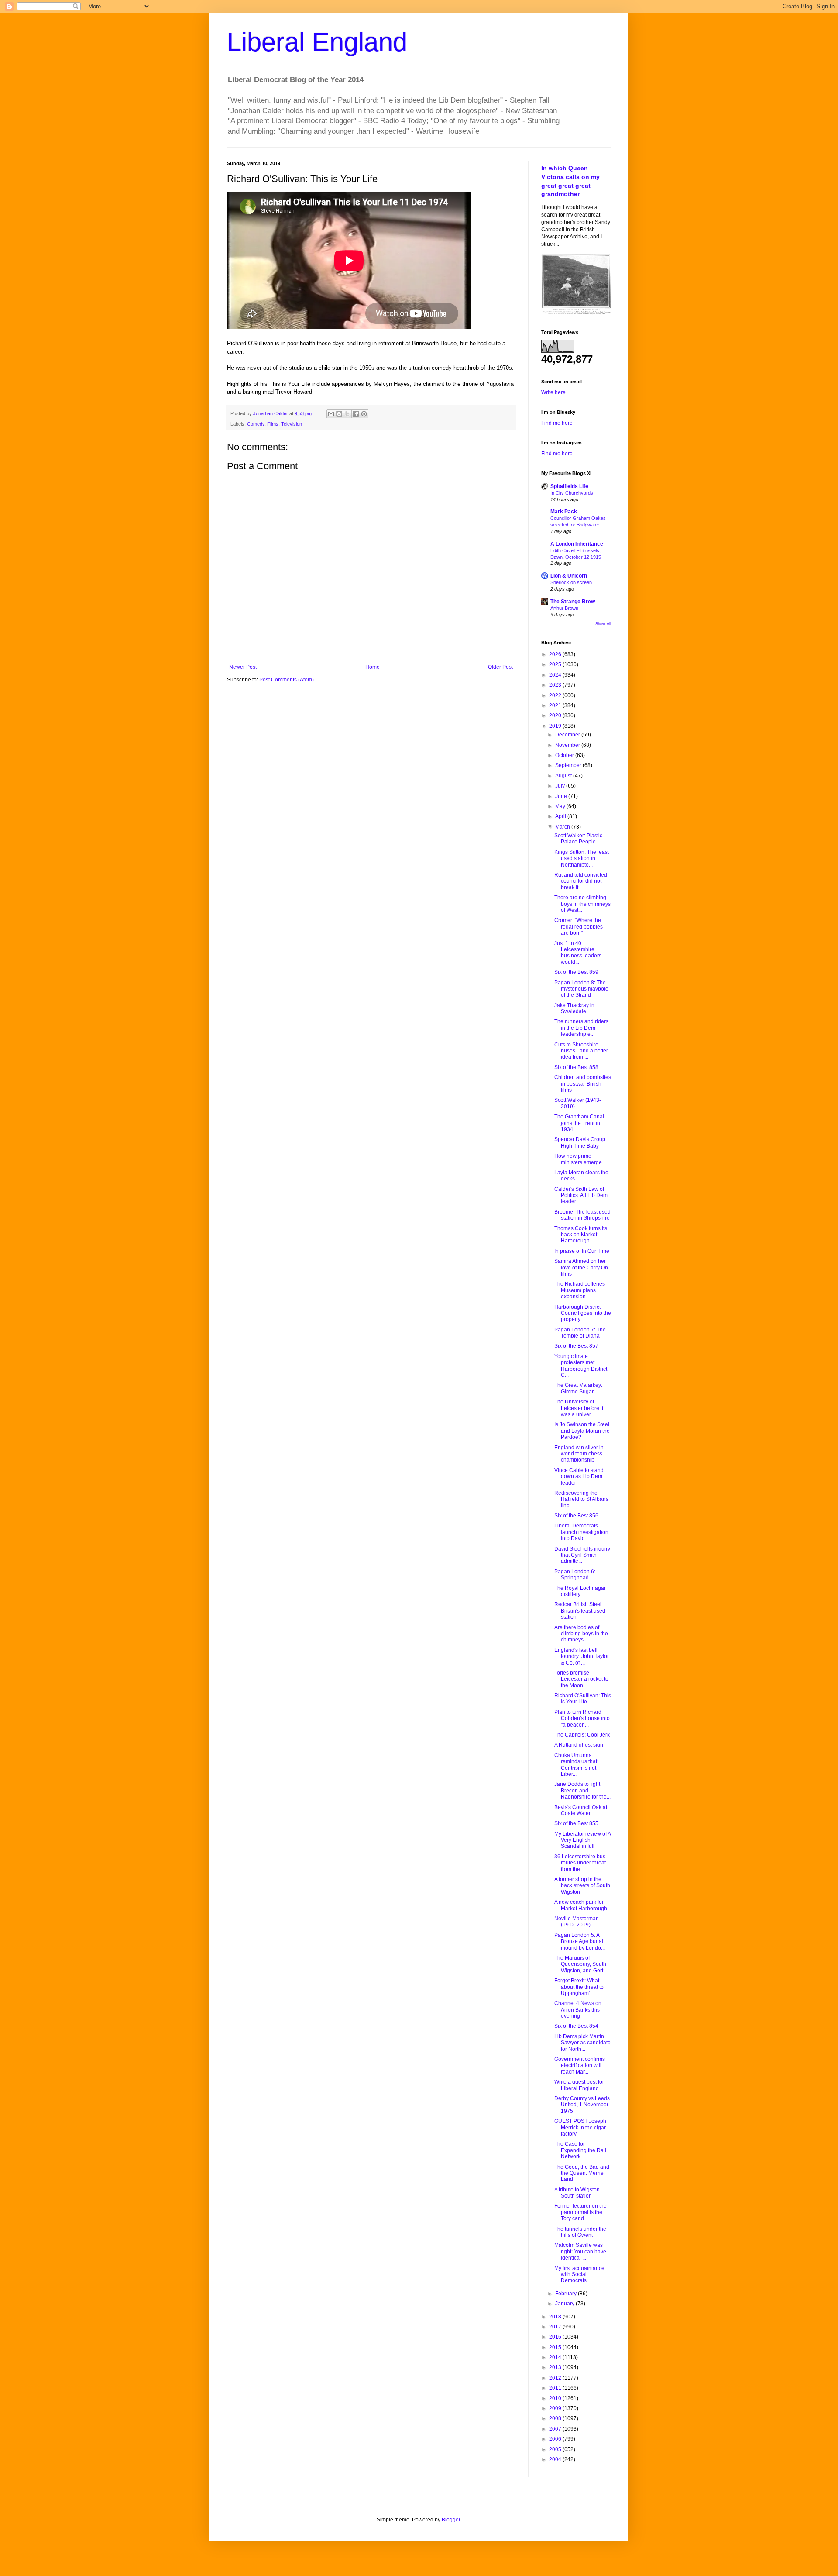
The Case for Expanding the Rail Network (580, 2150)
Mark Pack (564, 512)
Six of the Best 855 (576, 1823)
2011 (556, 2388)
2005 (556, 2449)
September (569, 765)
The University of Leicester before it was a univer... (579, 1408)
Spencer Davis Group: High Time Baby (580, 1142)
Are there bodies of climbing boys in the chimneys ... (581, 1634)
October (565, 755)
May (561, 806)
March (563, 827)
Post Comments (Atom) (287, 680)
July (561, 786)
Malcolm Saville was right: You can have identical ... (580, 2251)
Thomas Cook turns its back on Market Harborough (581, 1235)
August (564, 776)
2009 (556, 2408)
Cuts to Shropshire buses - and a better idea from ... (581, 1051)
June (562, 796)
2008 (556, 2418)
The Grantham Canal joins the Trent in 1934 (579, 1123)
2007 (556, 2429)
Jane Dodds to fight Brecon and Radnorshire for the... (582, 1790)
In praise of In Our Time (582, 1251)
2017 (556, 2327)
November (568, 745)
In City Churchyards (572, 493)
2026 (556, 654)
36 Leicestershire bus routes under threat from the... (580, 1863)
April (561, 816)
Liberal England (317, 42)
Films (273, 424)
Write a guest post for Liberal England (579, 2085)
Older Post (500, 667)
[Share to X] (347, 414)
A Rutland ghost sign (579, 1745)
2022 (556, 695)
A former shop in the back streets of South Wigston (582, 1886)
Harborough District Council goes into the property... (583, 1313)
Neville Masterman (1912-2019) (577, 1922)
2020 (556, 715)
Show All (603, 624)
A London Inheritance (577, 544)
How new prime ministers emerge (578, 1159)
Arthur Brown (564, 608)
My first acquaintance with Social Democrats (579, 2275)
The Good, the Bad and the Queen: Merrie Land (582, 2173)
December (568, 735)
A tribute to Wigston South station (577, 2193)
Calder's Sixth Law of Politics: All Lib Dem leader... (581, 1195)
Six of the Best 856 (576, 1516)
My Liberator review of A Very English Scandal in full (582, 1840)
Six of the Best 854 (576, 2026)
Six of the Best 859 (576, 972)
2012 (556, 2378)
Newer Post (243, 667)
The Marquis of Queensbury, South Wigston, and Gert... (581, 1964)
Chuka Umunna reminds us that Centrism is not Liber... (576, 1765)
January (565, 2304)
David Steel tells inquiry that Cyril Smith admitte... (582, 1555)
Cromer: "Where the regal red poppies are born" (579, 927)
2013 (556, 2367)
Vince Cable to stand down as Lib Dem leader (579, 1477)
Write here (553, 392)
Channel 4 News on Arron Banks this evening (578, 2010)
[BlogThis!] (339, 414)
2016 (556, 2337)
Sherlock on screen (571, 582)
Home (373, 667)
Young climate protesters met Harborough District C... (581, 1366)
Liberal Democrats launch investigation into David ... (581, 1532)
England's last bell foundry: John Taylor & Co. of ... (582, 1656)
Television (292, 424)
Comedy (256, 424)
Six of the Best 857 (576, 1346)
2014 (556, 2357)
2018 (556, 2317)
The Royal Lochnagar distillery (580, 1591)
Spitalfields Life (569, 486)
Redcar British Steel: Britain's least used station (580, 1611)
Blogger (451, 2520)
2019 (556, 726)
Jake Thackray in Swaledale (574, 1008)
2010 (556, 2398)
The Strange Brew (573, 602)
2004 (556, 2459)
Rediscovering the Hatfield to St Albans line (581, 1499)
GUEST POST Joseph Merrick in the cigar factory (580, 2127)
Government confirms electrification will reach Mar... (580, 2065)
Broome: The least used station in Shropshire (582, 1215)
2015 (556, 2347)
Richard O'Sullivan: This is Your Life (583, 1699)
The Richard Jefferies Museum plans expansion (580, 1290)
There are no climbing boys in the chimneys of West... (582, 904)
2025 (556, 664)
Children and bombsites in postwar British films (583, 1084)
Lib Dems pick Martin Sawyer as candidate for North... (582, 2043)
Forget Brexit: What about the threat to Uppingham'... (579, 1987)
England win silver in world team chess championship (579, 1454)
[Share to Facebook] (356, 414)
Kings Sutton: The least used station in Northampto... (582, 858)
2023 (556, 685)
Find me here (557, 423)
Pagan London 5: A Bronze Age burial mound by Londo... (580, 1941)
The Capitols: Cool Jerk (582, 1735)
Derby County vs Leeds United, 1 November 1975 (582, 2105)
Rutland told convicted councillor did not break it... (581, 881)
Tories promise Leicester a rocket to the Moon (581, 1679)
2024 (556, 675)
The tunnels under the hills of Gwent (580, 2232)
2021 (556, 705)
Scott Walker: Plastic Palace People (578, 839)
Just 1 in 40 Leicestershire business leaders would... (578, 953)
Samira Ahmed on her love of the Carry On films (581, 1267)
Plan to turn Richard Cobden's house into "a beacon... (582, 1718)
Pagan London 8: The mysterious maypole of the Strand (581, 989)
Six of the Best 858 (576, 1067)
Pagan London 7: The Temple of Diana (580, 1333)
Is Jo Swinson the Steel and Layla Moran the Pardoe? (582, 1431)
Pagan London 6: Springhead (575, 1575)
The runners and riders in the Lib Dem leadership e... (581, 1028)
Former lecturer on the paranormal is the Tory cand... (580, 2212)
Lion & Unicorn (569, 576)
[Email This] (331, 414)
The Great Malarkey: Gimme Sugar (578, 1388)
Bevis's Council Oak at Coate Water (581, 1810)
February (567, 2294)
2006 (556, 2439)
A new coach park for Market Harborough (581, 1905)
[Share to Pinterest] (364, 414)
